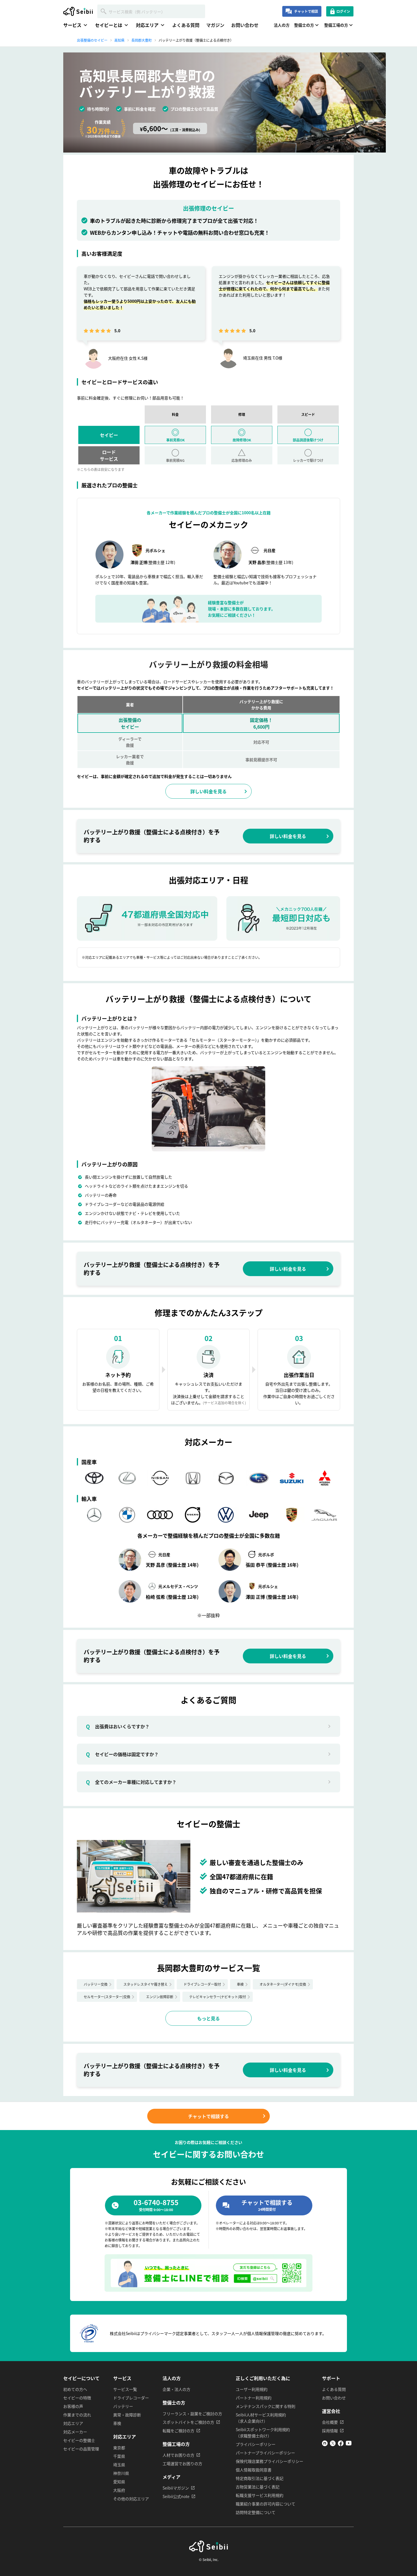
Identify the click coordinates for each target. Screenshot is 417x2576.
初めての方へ (75, 2389)
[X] (333, 2444)
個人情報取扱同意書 (254, 2470)
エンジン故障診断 (160, 1997)
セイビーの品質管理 (81, 2449)
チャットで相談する (208, 2116)
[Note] (325, 2444)
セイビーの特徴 (77, 2398)
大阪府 (119, 2490)
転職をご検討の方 (178, 2431)
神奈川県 (121, 2473)
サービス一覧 (125, 2389)
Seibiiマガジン (176, 2488)
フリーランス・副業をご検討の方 (192, 2414)
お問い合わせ (245, 25)
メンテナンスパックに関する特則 (266, 2406)
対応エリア (73, 2423)
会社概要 (330, 2422)
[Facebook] (341, 2444)
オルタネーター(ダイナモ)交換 (283, 1984)
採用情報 (330, 2431)
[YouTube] (349, 2444)
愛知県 (119, 2482)
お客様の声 (73, 2406)
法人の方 (282, 25)
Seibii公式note (176, 2496)
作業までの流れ (77, 2415)
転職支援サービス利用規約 (260, 2495)
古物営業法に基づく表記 (258, 2487)
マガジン (215, 25)
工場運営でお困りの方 (182, 2463)
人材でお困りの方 (178, 2455)
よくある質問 (186, 25)
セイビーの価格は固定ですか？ (122, 1754)
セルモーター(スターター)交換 (107, 1997)
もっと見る (208, 2018)
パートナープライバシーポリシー (265, 2453)
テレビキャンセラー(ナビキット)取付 (218, 1997)
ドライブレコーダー (131, 2398)
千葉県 (119, 2456)
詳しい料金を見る (208, 791)
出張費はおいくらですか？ (118, 1726)
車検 (240, 1984)
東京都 (119, 2448)
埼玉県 (119, 2465)
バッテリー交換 (96, 1984)
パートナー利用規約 (254, 2398)
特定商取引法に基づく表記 (260, 2478)
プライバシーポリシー (256, 2444)
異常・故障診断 (127, 2415)
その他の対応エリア (131, 2499)
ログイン (343, 11)
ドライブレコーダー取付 (202, 1984)
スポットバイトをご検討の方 (188, 2422)
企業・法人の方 (176, 2389)
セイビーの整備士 (79, 2440)
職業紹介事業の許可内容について (266, 2504)
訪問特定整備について (256, 2512)
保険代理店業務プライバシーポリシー (269, 2461)
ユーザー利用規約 (252, 2389)
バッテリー (123, 2406)
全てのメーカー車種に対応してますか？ (131, 1782)
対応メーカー (75, 2432)
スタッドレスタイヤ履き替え (146, 1984)
